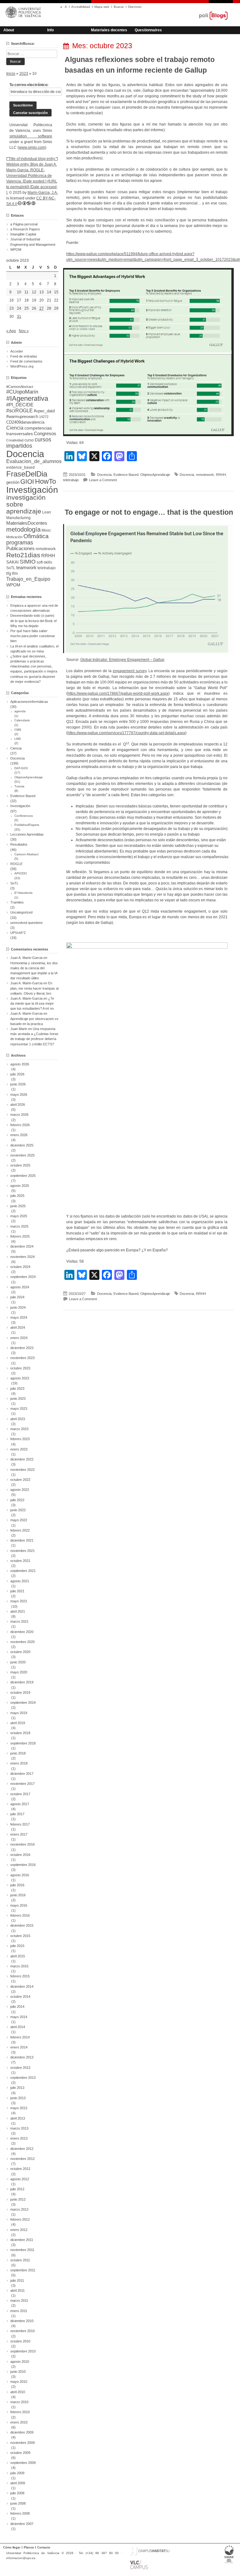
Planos (29, 2547)
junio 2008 (18, 2503)
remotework (205, 475)
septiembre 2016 (23, 1865)
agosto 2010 (20, 2362)
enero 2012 (19, 2230)
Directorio (135, 7)
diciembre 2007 (22, 2524)
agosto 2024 (20, 1287)
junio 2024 (18, 1307)
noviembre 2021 (22, 1551)
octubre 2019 (20, 1692)
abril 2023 (18, 1419)
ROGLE (16, 864)
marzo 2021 (19, 1621)
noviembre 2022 (22, 1470)
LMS (18, 739)
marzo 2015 (19, 1966)
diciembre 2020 (22, 1632)
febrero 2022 (20, 1530)
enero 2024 (19, 1338)
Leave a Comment (103, 480)
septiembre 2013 (23, 2078)
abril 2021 (18, 1611)
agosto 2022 (20, 1490)
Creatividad (15, 440)
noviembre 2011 (22, 2250)
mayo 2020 (19, 1672)
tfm (15, 573)
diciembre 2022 (22, 1459)
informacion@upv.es (21, 2558)
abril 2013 (18, 2118)
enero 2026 (19, 1135)
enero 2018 (19, 1763)
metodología (23, 529)
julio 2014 (17, 2007)
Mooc (46, 530)
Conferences (24, 816)
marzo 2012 (19, 2209)
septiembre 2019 (23, 1703)
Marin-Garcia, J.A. (43, 193)
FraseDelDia (27, 474)
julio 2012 (17, 2189)
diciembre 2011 (22, 2240)
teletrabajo (71, 480)
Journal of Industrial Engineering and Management (33, 242)
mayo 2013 (19, 2108)
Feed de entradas (24, 356)
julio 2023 (17, 1388)
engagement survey (130, 671)
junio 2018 (18, 1753)
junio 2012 (18, 2199)
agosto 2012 (20, 2179)
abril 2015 (18, 1956)
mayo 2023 (19, 1409)
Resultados (19, 844)
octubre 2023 (20, 1368)
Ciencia (15, 428)
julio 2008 (17, 2493)
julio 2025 (17, 1196)
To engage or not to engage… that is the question (149, 512)
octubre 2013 (20, 2068)
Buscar (119, 7)
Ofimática (36, 536)
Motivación (14, 537)
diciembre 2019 (22, 1682)
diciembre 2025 (22, 1145)
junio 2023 (18, 1399)
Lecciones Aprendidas (27, 834)
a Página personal (24, 224)
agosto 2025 (20, 1186)
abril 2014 (18, 2027)
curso (29, 440)
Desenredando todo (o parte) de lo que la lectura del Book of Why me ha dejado (33, 621)
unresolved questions (27, 923)
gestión (13, 482)
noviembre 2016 (22, 1844)
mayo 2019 (19, 1713)
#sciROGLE (20, 410)
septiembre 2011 (23, 2270)
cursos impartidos (29, 443)
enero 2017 (19, 1834)
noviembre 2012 (22, 2159)
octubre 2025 (20, 1165)
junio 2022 (18, 1510)
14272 (44, 417)
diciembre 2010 (22, 2321)
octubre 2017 (20, 1794)
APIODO (21, 873)
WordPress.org (22, 366)
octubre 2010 (20, 2341)
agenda (20, 711)
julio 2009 (17, 2473)
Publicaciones (20, 549)
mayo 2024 (19, 1317)
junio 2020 (18, 1662)
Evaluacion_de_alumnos (34, 461)
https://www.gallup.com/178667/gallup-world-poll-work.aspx (118, 693)
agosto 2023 (20, 1378)
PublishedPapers (27, 825)
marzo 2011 (19, 2300)
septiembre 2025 (23, 1176)
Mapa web (102, 7)
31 (19, 317)
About (9, 30)
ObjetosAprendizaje (155, 475)
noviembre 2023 (22, 1358)
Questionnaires (148, 30)
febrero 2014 (20, 2037)
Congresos (45, 434)
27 (42, 308)
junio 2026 (18, 1084)
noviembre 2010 (22, 2331)
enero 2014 (19, 2047)
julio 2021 (17, 1591)
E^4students (23, 893)
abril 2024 (18, 1327)
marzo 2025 (19, 1226)
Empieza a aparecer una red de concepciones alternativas (34, 608)
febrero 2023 (20, 1439)
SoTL (11, 568)
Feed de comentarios (26, 361)
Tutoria (19, 786)
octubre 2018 (20, 1733)
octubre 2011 (20, 2260)
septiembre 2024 (23, 1277)
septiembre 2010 (23, 2351)
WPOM (16, 250)
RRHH (221, 475)
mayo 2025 (19, 1216)
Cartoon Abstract (26, 854)
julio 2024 (17, 1297)
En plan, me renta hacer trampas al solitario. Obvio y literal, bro (34, 988)
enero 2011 (19, 2311)
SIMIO (28, 562)
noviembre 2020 (22, 1642)
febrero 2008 (20, 2513)
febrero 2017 (20, 1824)
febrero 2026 (20, 1125)
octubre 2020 (20, 1652)
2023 (24, 74)
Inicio (11, 74)
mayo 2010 (19, 2382)
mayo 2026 (19, 1095)
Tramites (17, 902)
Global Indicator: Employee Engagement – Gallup (122, 660)
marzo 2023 (19, 1429)
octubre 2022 (20, 1480)
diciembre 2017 (22, 1774)
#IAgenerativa (27, 398)
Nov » (24, 331)
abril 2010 (18, 2392)
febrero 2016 (20, 1915)
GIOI (27, 481)
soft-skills (44, 562)
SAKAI (12, 562)
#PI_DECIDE (20, 405)
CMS (18, 730)
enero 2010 (19, 2422)
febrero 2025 (20, 1236)
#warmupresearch (22, 417)
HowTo (45, 481)
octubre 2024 (20, 1267)
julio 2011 (17, 2280)
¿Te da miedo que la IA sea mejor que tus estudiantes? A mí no (32, 1003)
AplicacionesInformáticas (29, 702)
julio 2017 (17, 1814)
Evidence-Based (126, 475)
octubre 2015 (20, 1936)
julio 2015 (17, 1946)
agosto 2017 (20, 1804)
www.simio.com (32, 147)
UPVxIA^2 (18, 933)
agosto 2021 (20, 1581)
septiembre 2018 (23, 1743)
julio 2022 (17, 1500)
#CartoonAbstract (20, 387)
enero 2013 (19, 2138)
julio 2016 (17, 1885)
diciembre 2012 (22, 2149)
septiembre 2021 (23, 1571)
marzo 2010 (19, 2402)
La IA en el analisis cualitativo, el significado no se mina (34, 649)
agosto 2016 (20, 1875)
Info (50, 30)
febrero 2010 (20, 2412)
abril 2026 (18, 1105)
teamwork (26, 568)
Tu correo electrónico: (29, 85)
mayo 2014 (19, 2017)
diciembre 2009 (22, 2432)
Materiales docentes (109, 30)
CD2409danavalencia (25, 422)
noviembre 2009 (22, 2443)
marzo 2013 (19, 2128)
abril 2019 (18, 1723)
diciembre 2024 (22, 1246)
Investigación (32, 490)
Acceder (17, 351)
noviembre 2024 (22, 1257)
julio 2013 (17, 2088)
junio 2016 (18, 1895)
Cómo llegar (12, 2547)
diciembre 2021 (22, 1540)
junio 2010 (18, 2372)
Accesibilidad (81, 7)
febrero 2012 (20, 2219)
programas (20, 542)
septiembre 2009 (23, 2463)
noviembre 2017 (22, 1784)
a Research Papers (25, 229)
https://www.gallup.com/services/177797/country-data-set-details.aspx (126, 733)
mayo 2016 (19, 1905)
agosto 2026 (20, 1064)
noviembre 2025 (22, 1155)
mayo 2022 (19, 1520)
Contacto (44, 2547)
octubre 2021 (20, 1561)
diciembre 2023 (22, 1348)
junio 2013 (18, 2098)
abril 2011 (17, 2290)
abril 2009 (18, 2483)
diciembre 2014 (22, 1986)
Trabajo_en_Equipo (28, 579)
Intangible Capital (23, 234)
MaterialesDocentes (27, 523)
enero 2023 (19, 1449)
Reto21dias (23, 555)
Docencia (104, 475)
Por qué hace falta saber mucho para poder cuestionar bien (33, 636)
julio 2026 (17, 1074)
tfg (9, 573)
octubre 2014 (20, 1996)
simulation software (31, 136)
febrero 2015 (20, 1976)
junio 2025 (18, 1206)
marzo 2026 (19, 1115)
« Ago (11, 331)
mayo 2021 (19, 1601)
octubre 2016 (20, 1855)
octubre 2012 (20, 2169)
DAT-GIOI (21, 768)
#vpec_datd (44, 411)
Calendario (22, 720)
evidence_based (20, 467)
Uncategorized (21, 912)
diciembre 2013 (22, 2057)
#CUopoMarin (22, 392)
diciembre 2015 (22, 1925)
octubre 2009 (20, 2453)
